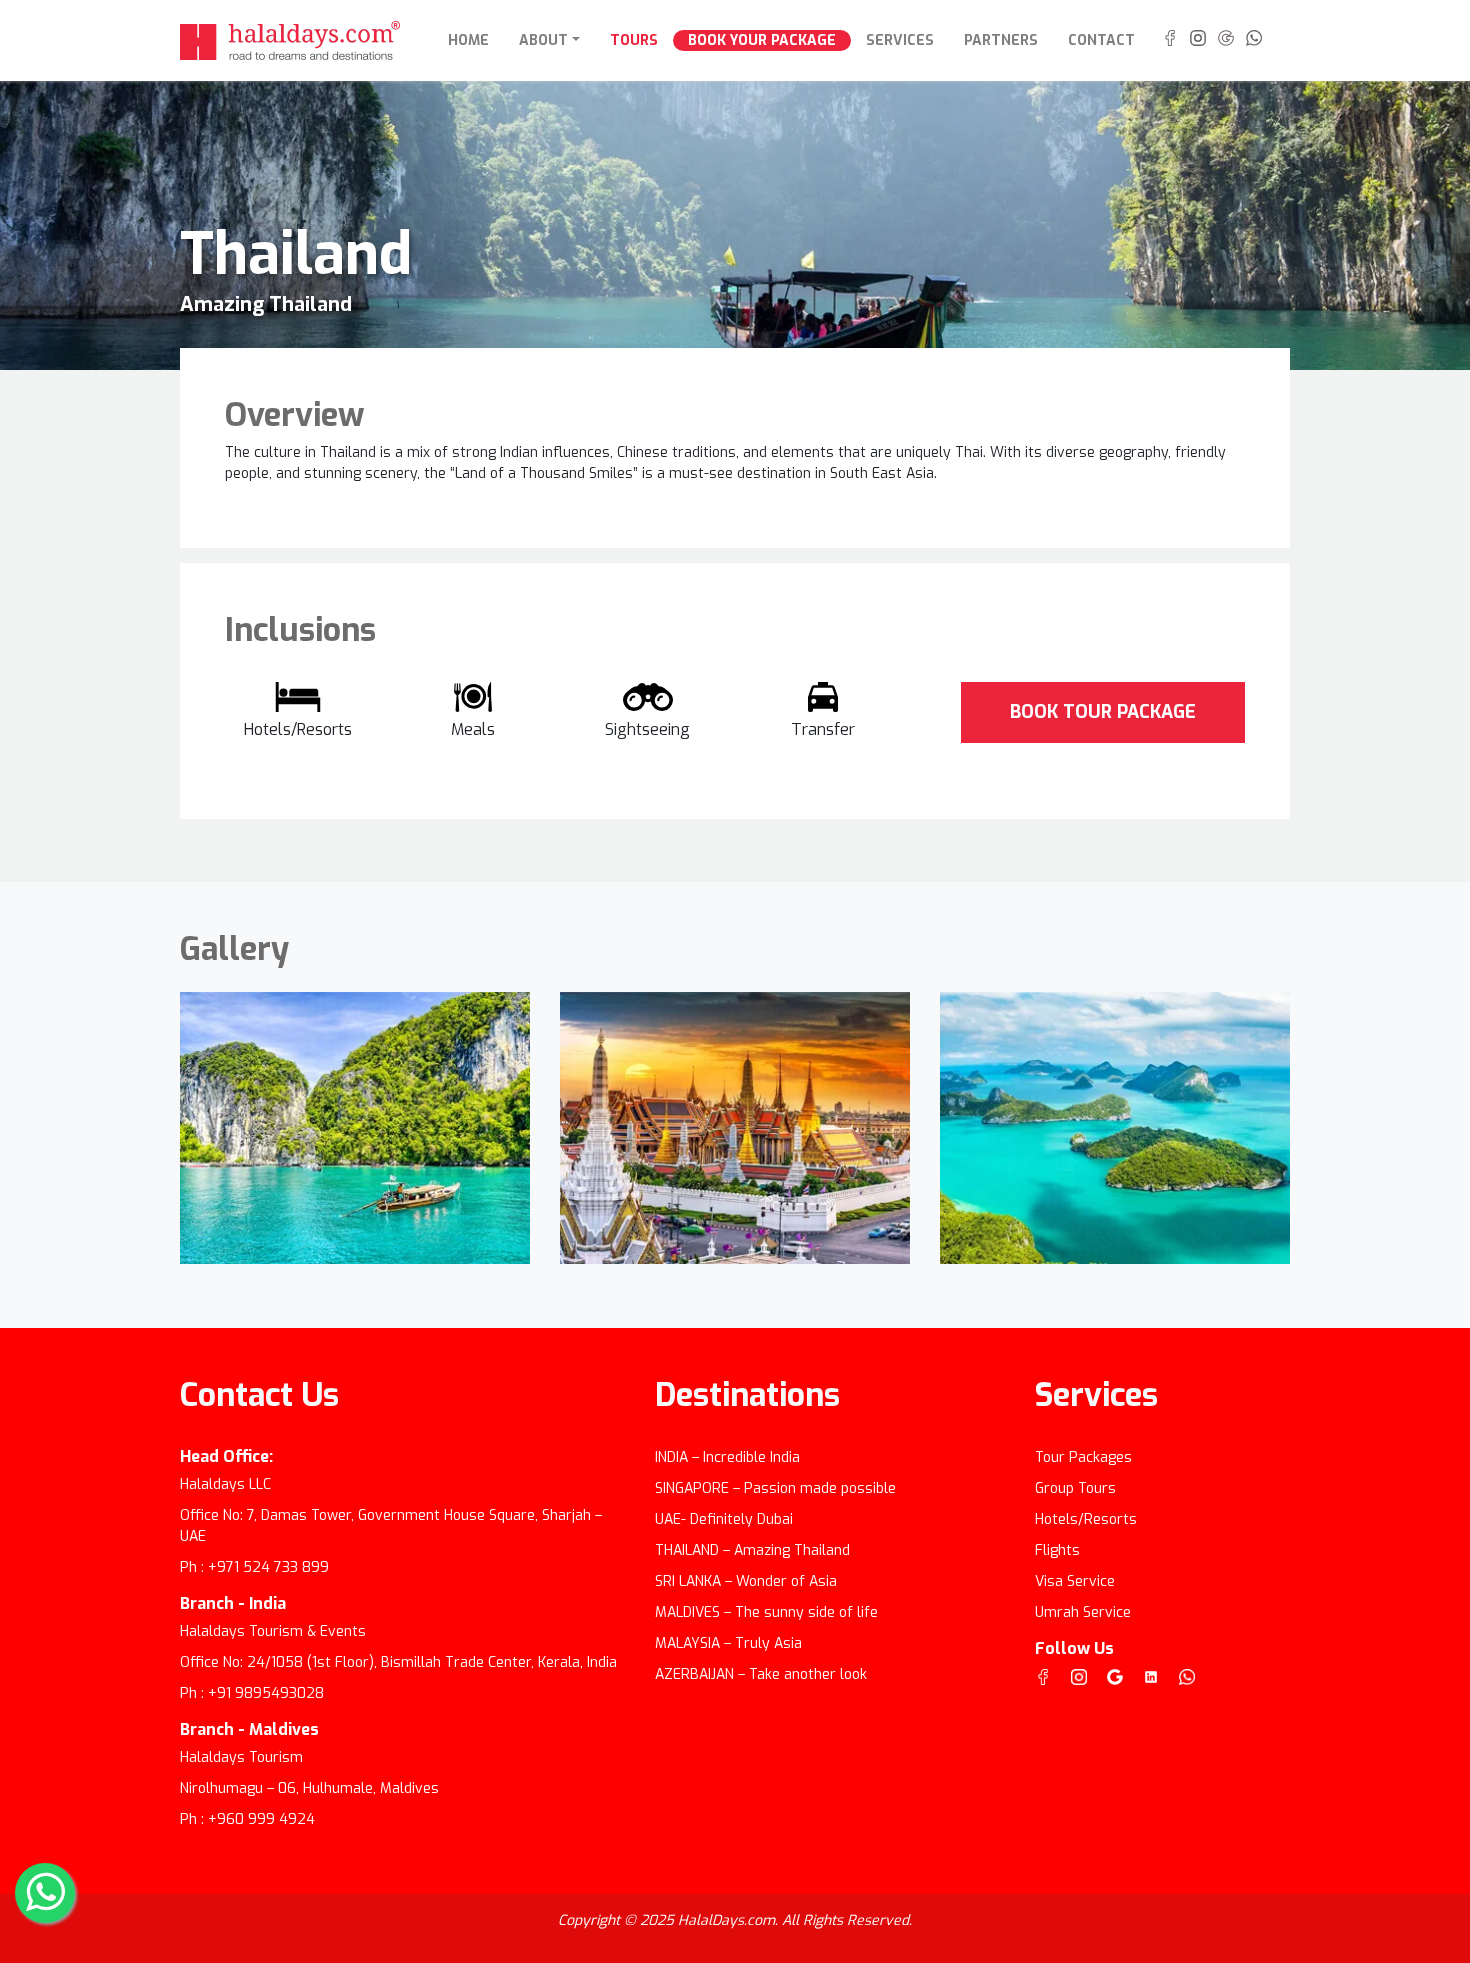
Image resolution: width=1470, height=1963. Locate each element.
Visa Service (1075, 1581)
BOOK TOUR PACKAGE (1103, 712)
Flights (1057, 1550)
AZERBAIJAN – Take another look (761, 1674)
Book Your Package (762, 40)
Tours (634, 40)
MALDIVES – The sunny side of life (766, 1612)
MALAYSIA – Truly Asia (728, 1643)
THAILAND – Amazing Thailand (752, 1550)
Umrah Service (1083, 1612)
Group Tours (1075, 1488)
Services (900, 40)
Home (476, 40)
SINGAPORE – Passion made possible (775, 1488)
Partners (1001, 40)
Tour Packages (1083, 1457)
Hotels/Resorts (1086, 1519)
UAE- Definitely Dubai (724, 1519)
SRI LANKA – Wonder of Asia (746, 1581)
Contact (1101, 40)
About (543, 40)
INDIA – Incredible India (727, 1457)
